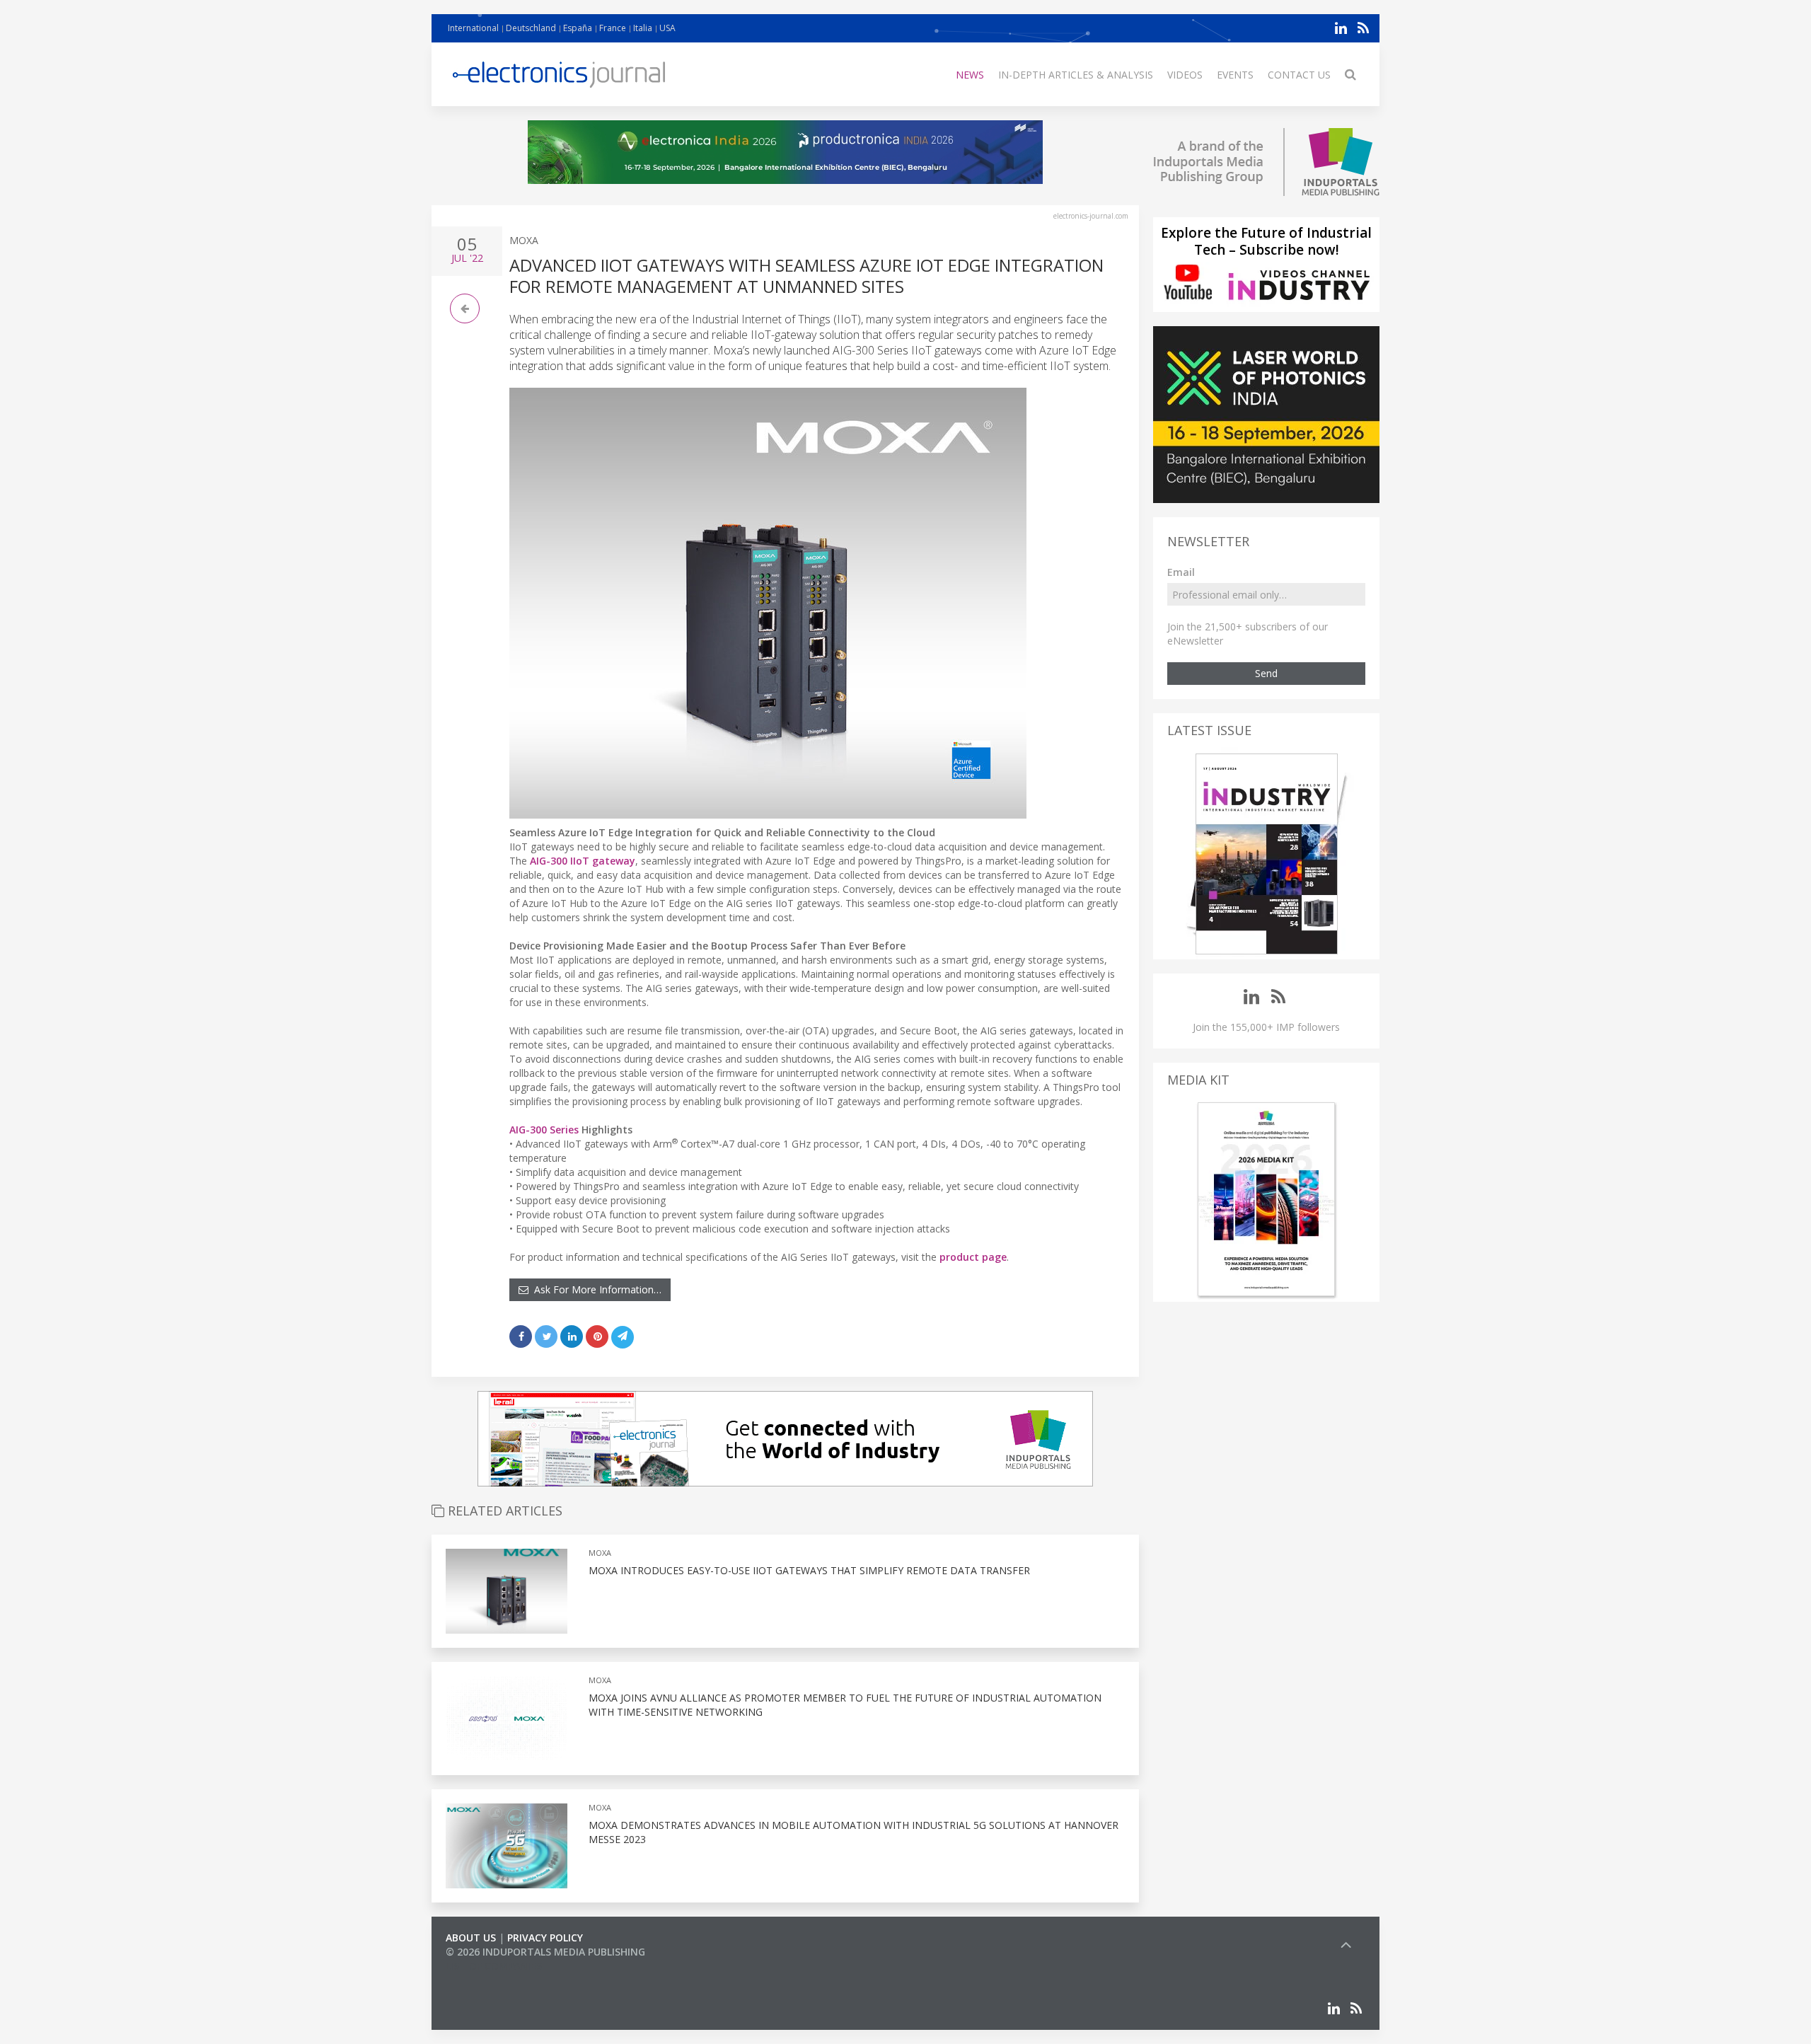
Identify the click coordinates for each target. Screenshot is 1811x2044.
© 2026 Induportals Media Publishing (545, 1952)
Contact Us (1299, 75)
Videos (1185, 75)
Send (1266, 673)
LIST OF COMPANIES (494, 1966)
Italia (643, 28)
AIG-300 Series (544, 1130)
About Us (471, 1938)
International (473, 28)
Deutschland (531, 28)
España (578, 28)
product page (973, 1257)
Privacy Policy (545, 1938)
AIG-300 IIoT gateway (583, 861)
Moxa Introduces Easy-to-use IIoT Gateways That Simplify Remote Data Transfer (809, 1570)
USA (667, 28)
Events (1235, 75)
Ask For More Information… (595, 1289)
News (970, 75)
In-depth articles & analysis (1076, 75)
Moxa (524, 240)
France (613, 28)
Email (1181, 572)
